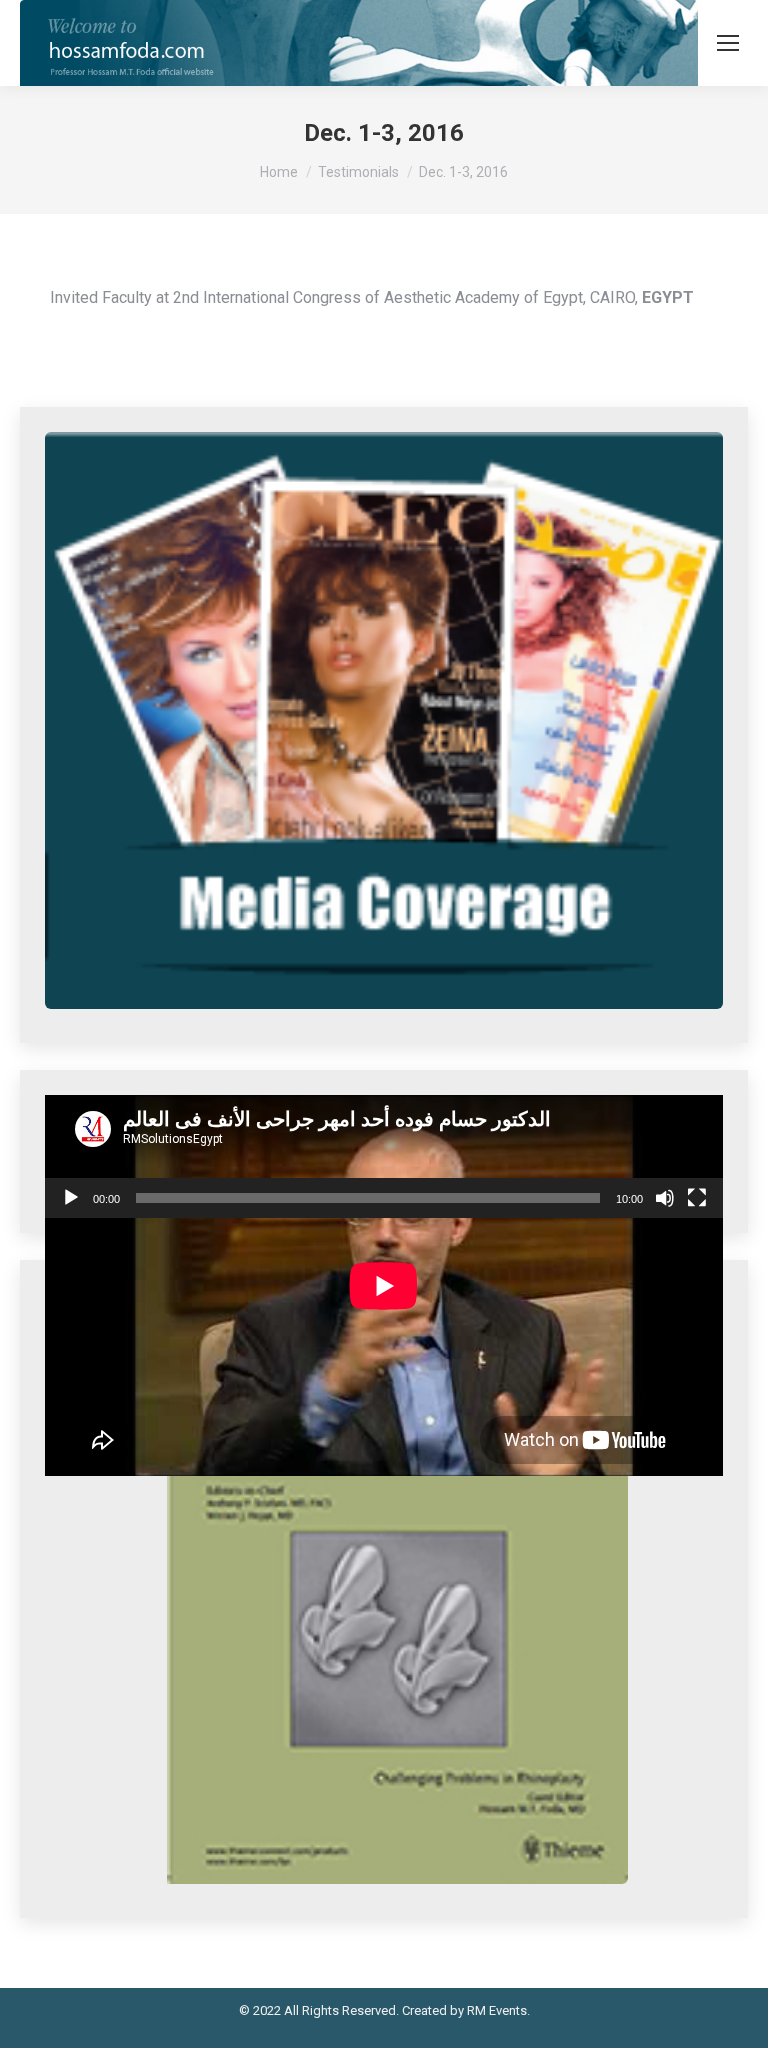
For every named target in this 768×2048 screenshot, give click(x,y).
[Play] (71, 1198)
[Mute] (665, 1198)
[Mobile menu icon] (728, 43)
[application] (384, 1157)
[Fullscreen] (697, 1198)
